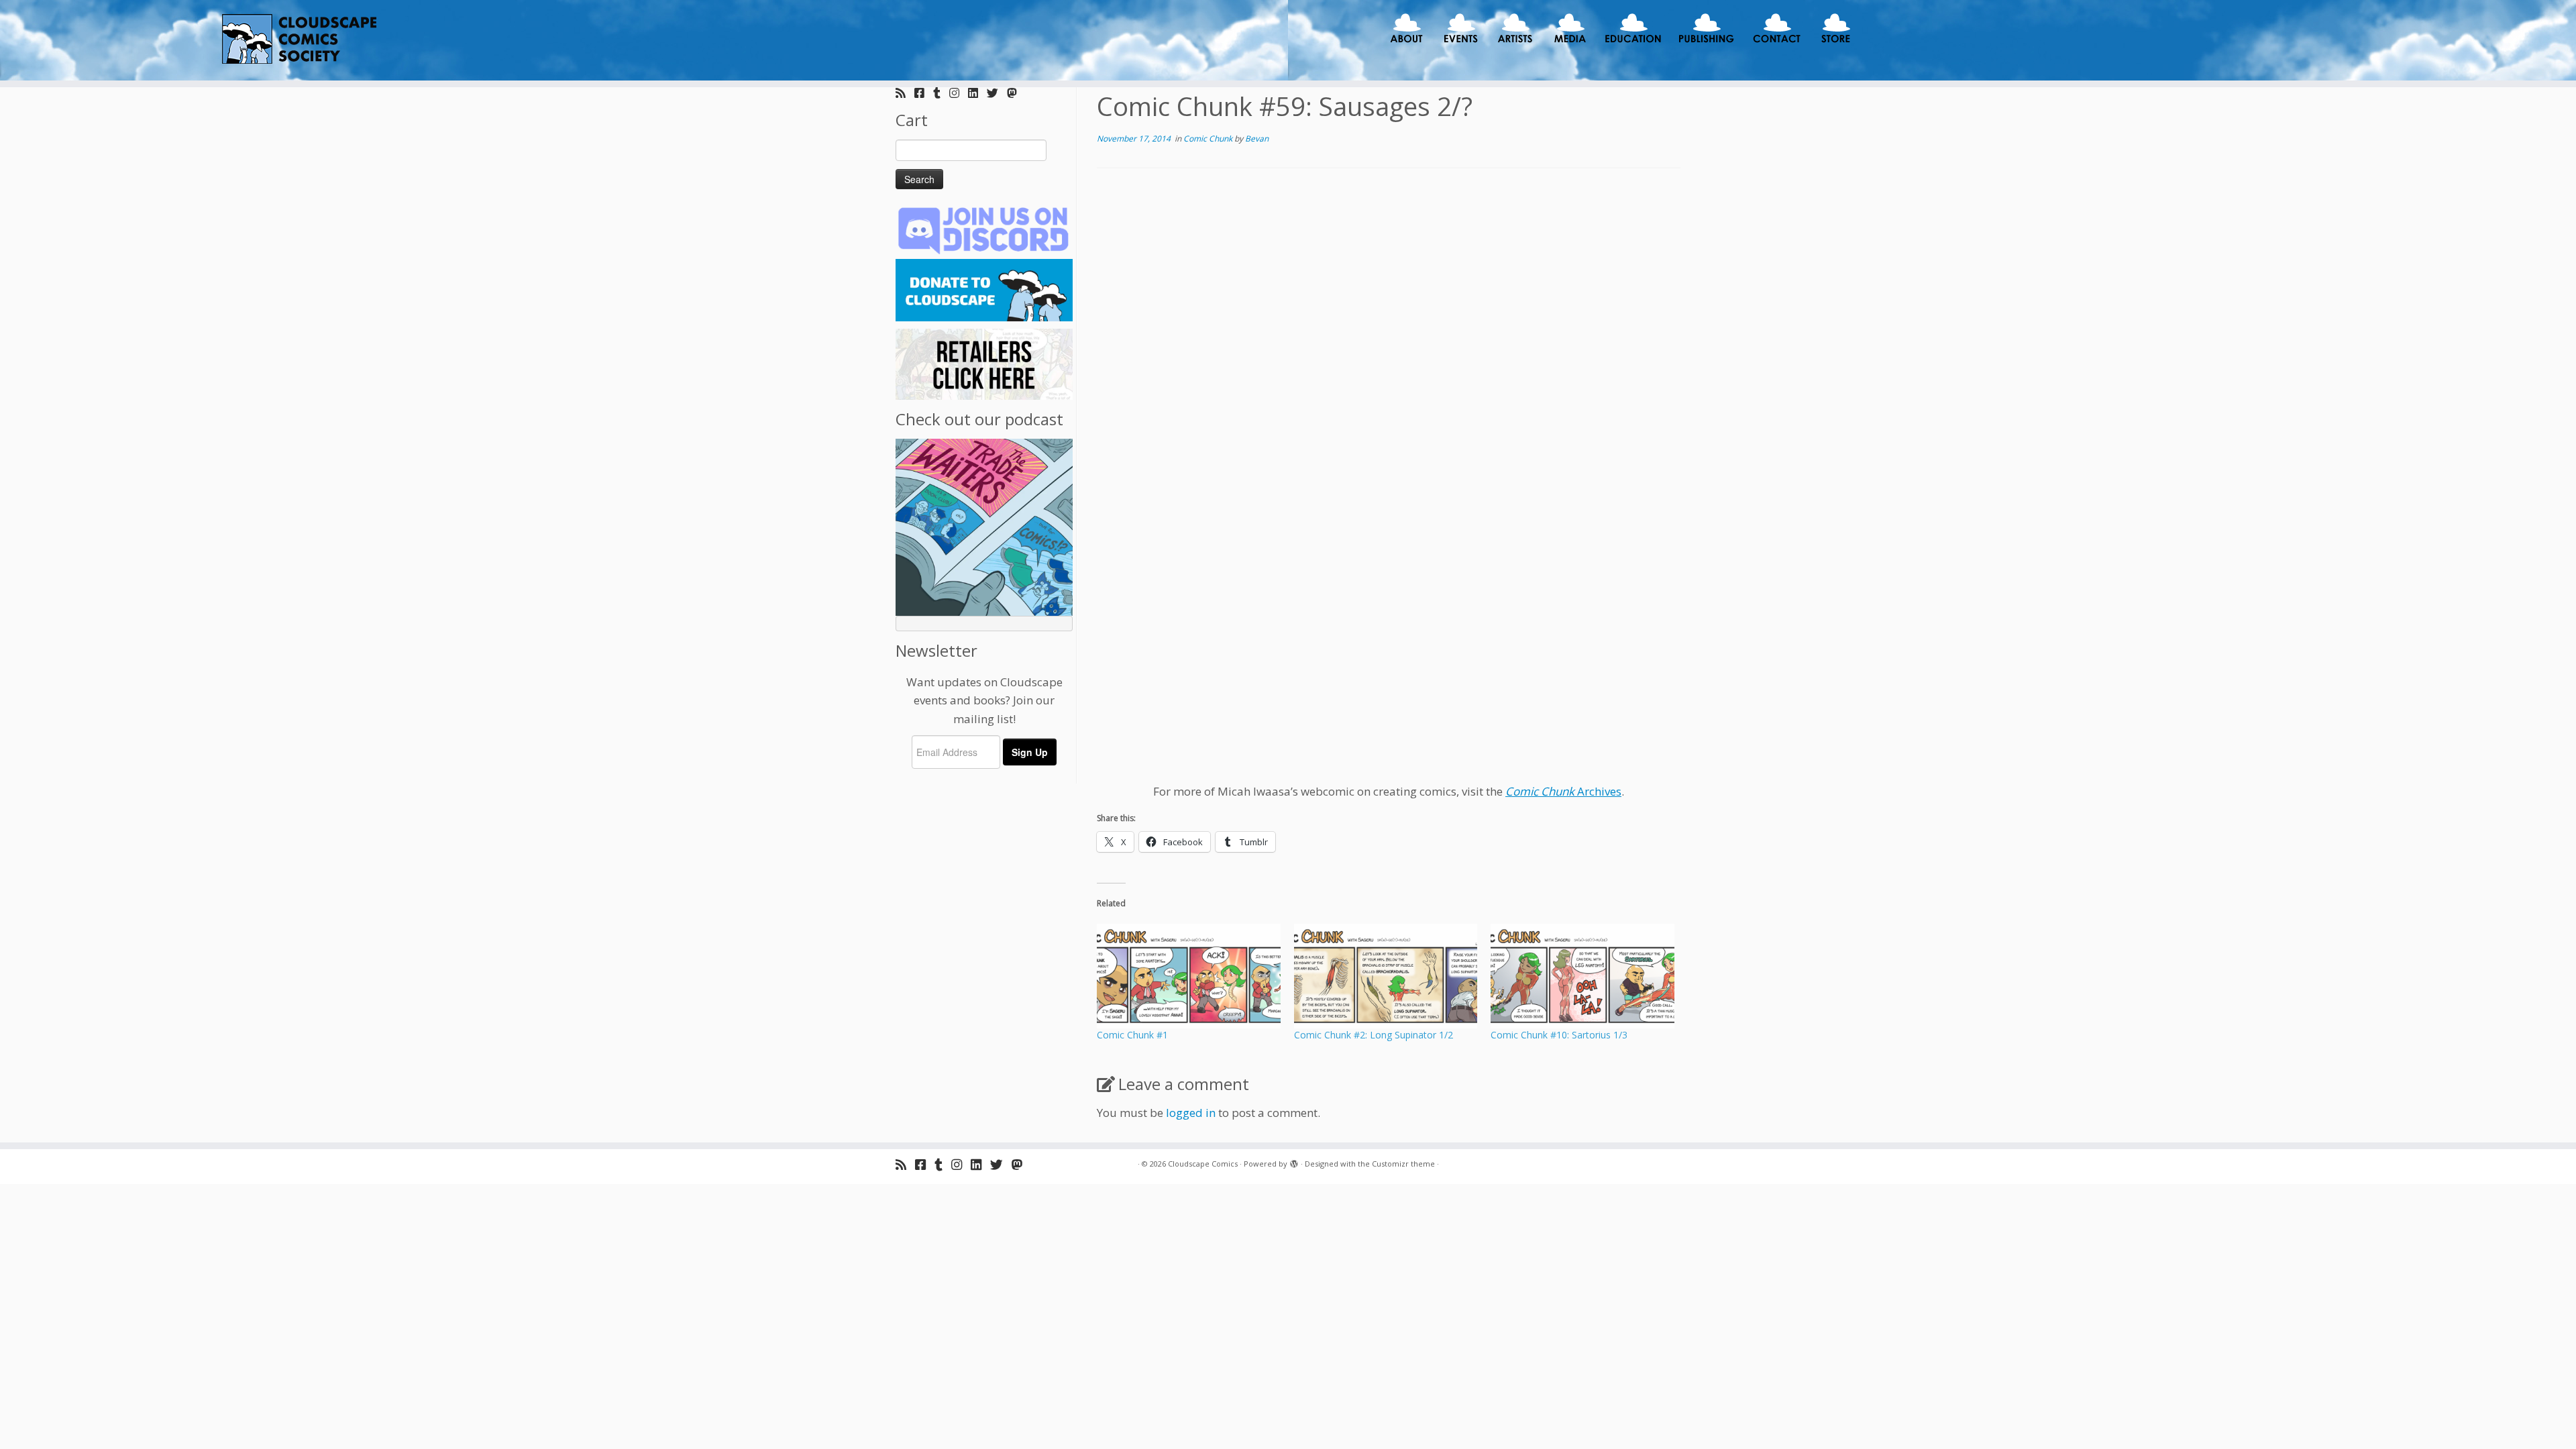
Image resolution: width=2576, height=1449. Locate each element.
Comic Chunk (1209, 139)
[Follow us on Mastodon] (1016, 93)
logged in (1191, 1113)
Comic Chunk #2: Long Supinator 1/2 (1374, 1035)
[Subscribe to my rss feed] (905, 93)
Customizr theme (1403, 1164)
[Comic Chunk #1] (1189, 976)
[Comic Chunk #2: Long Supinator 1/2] (1386, 976)
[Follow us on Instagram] (959, 93)
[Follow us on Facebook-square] (924, 93)
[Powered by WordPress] (1294, 1161)
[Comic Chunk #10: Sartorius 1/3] (1582, 976)
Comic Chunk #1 (1132, 1035)
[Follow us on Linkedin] (977, 93)
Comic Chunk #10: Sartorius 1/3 (1559, 1035)
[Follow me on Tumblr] (941, 93)
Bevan (1257, 139)
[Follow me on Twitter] (997, 93)
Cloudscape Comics (1203, 1164)
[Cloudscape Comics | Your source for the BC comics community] (297, 40)
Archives (1563, 791)
